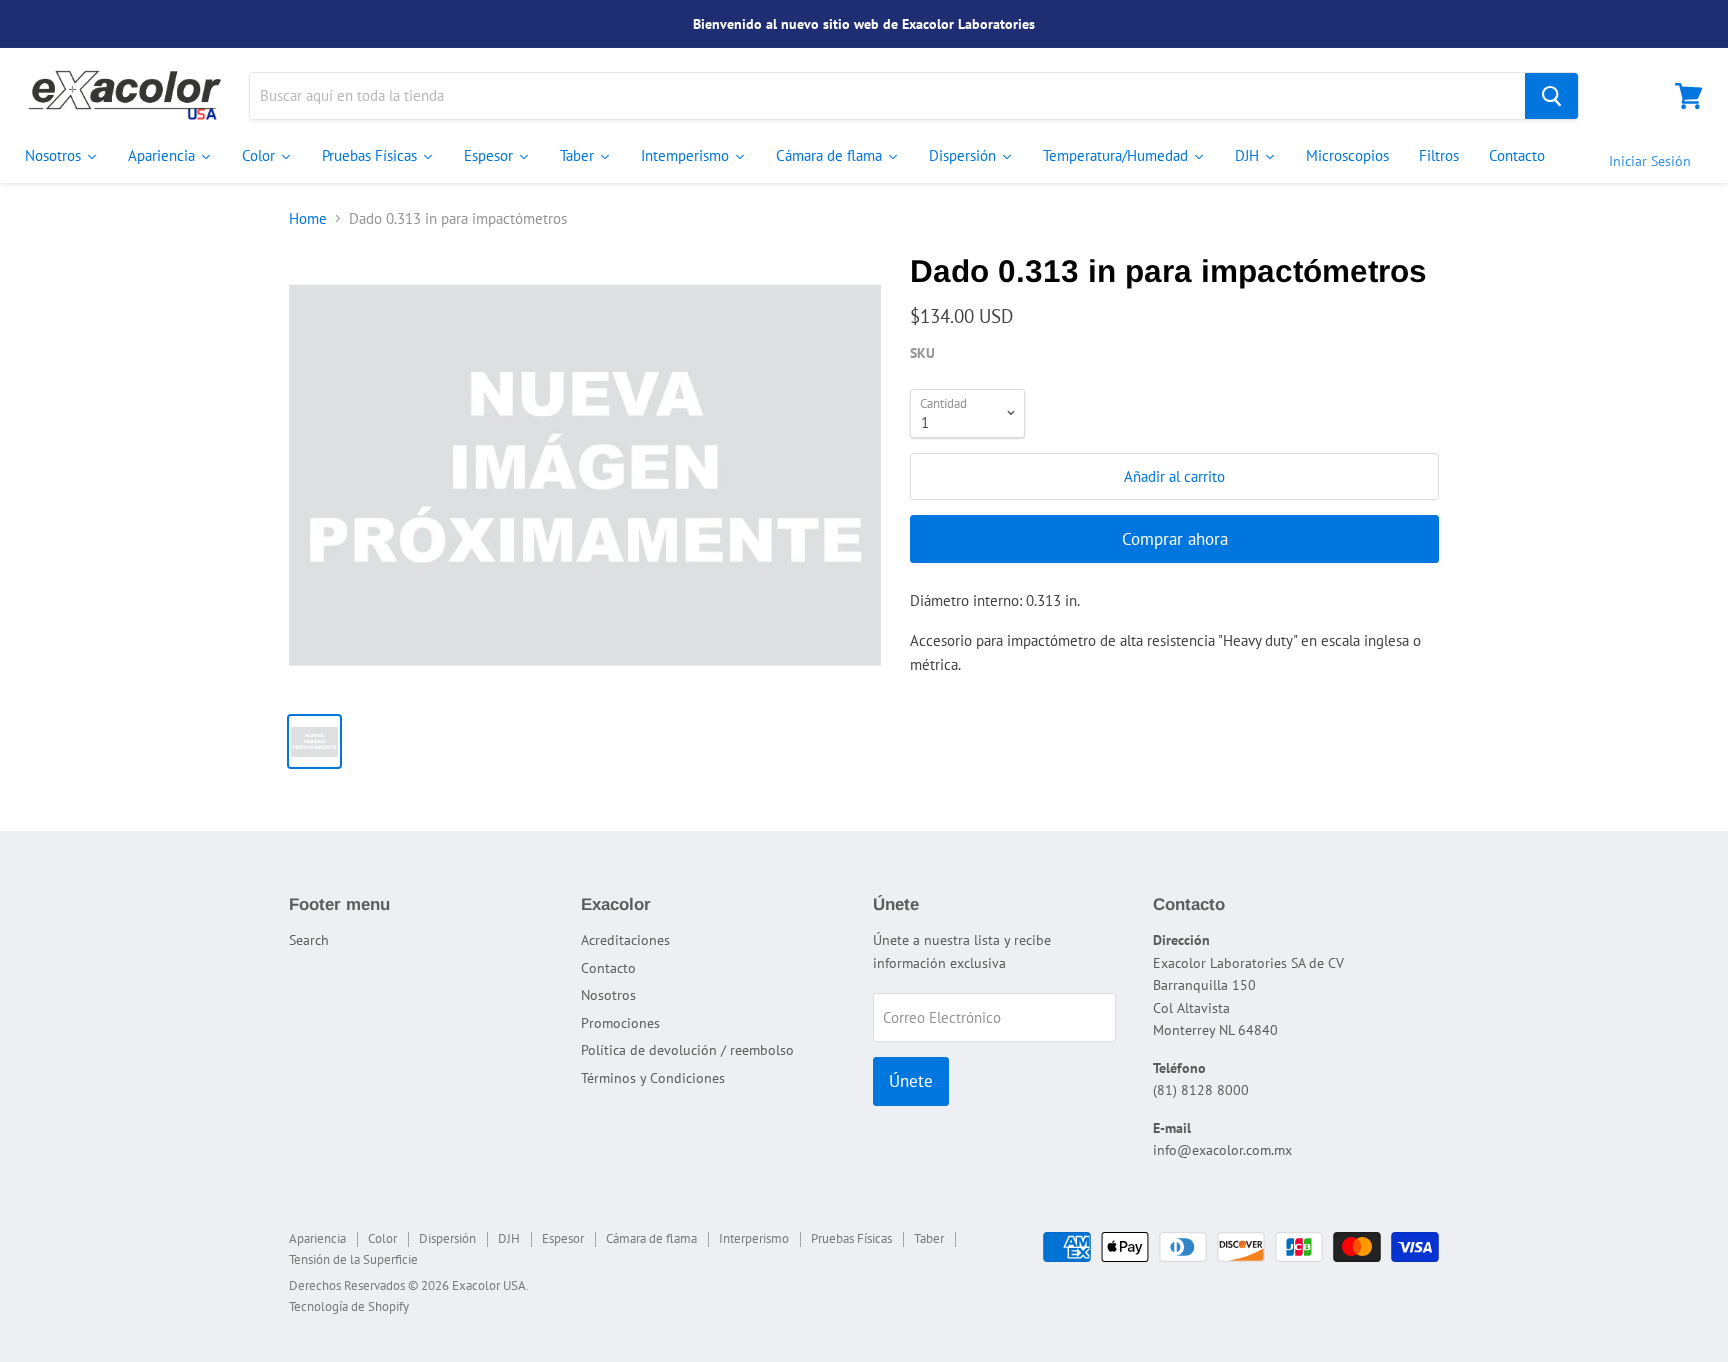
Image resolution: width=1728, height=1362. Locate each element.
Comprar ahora (1175, 539)
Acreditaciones (625, 940)
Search (309, 940)
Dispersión (447, 1238)
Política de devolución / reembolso (687, 1050)
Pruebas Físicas (851, 1238)
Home (308, 218)
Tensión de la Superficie (353, 1259)
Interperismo (754, 1238)
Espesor (563, 1238)
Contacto (608, 968)
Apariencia (317, 1238)
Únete (911, 1081)
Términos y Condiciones (653, 1078)
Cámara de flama (651, 1238)
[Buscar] (1551, 96)
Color (382, 1238)
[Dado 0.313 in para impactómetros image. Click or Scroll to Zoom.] (585, 475)
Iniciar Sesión (1650, 161)
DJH (509, 1238)
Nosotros (608, 995)
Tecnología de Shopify (349, 1306)
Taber (929, 1238)
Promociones (620, 1023)
